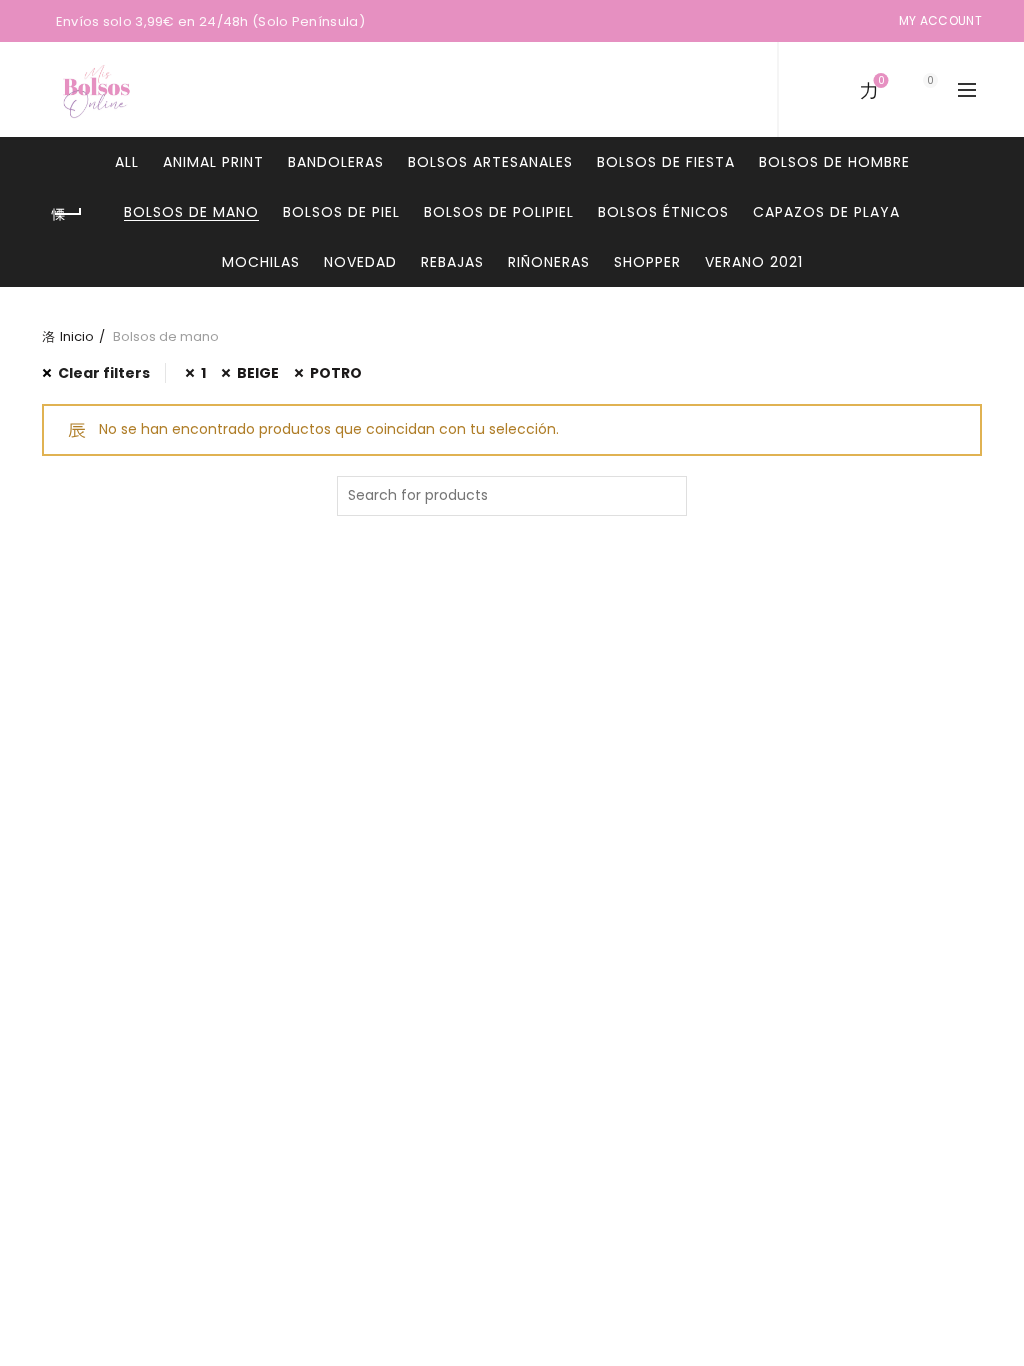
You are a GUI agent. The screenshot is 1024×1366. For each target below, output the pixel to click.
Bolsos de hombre (834, 162)
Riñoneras (549, 262)
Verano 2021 (754, 262)
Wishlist (881, 81)
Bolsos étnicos (663, 212)
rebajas (452, 262)
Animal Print (213, 162)
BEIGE (258, 373)
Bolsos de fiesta (666, 162)
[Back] (67, 214)
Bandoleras (336, 162)
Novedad (360, 262)
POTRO (336, 373)
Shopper (647, 262)
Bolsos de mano (191, 212)
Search (667, 496)
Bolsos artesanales (490, 162)
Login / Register (724, 90)
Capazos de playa (826, 212)
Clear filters (104, 373)
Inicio (77, 336)
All (127, 162)
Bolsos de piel (341, 212)
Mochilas (261, 262)
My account (940, 20)
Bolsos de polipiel (499, 212)
